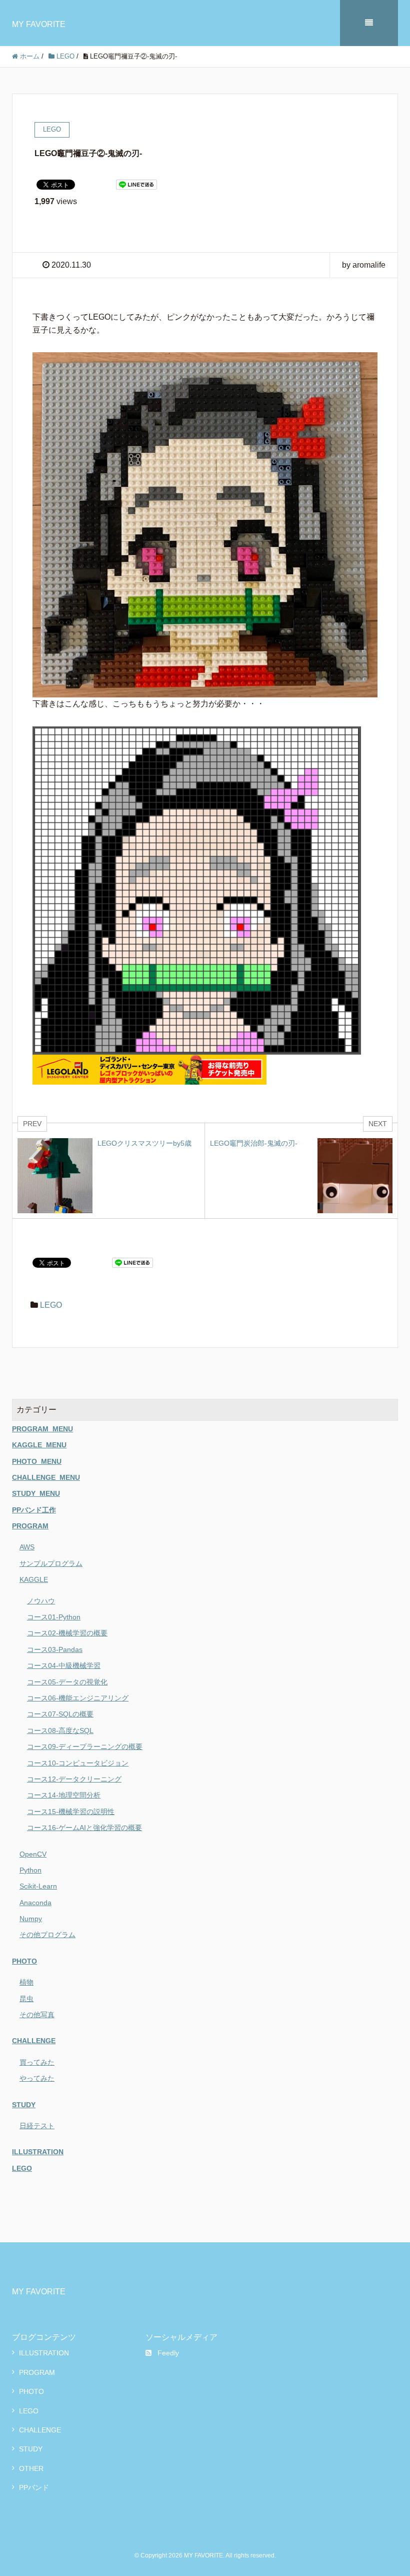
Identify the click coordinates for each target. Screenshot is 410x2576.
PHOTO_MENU (37, 1461)
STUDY (24, 2105)
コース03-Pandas (55, 1649)
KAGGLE (34, 1579)
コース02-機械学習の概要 (67, 1633)
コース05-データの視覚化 (67, 1682)
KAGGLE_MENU (39, 1445)
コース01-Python (54, 1617)
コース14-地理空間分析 (64, 1795)
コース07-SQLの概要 (60, 1714)
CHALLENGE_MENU (46, 1477)
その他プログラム (47, 1935)
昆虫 (26, 1999)
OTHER (31, 2468)
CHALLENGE (34, 2041)
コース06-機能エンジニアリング (78, 1698)
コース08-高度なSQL (60, 1731)
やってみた (37, 2078)
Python (30, 1870)
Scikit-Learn (38, 1886)
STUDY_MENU (36, 1493)
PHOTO (24, 1961)
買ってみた (37, 2062)
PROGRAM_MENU (42, 1429)
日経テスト (37, 2126)
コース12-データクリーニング (74, 1779)
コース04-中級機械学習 (64, 1665)
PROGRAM (30, 1526)
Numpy (31, 1919)
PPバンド (34, 2487)
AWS (27, 1547)
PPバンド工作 (34, 1510)
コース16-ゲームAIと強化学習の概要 (84, 1828)
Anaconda (35, 1903)
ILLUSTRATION (38, 2152)
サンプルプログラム (51, 1563)
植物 (26, 1982)
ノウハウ (41, 1601)
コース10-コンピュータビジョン (78, 1763)
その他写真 (37, 2015)
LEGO (51, 1305)
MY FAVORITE (39, 24)
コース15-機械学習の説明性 (71, 1812)
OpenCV (33, 1854)
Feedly (168, 2353)
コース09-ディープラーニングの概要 (85, 1747)
